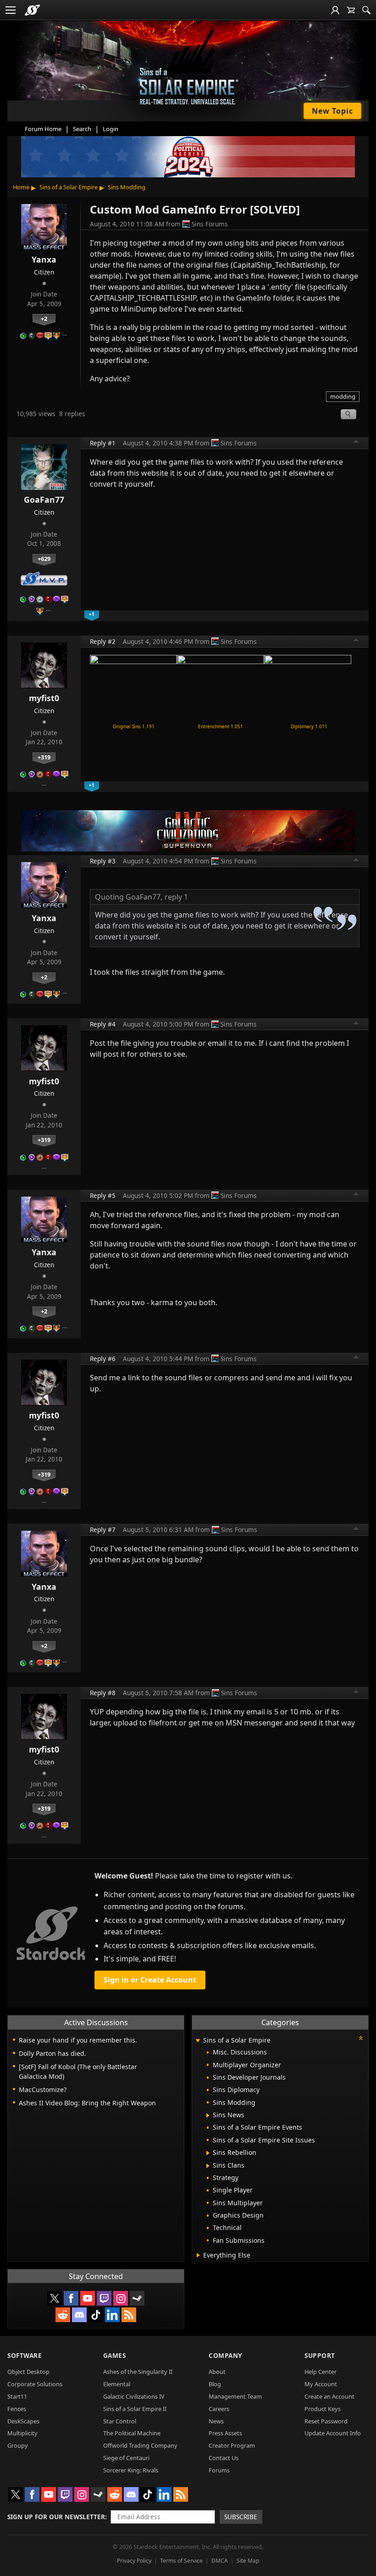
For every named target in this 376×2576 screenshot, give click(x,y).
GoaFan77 (44, 500)
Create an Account (329, 2396)
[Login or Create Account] (335, 10)
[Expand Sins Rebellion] (208, 2153)
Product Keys (323, 2409)
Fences (17, 2409)
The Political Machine (132, 2433)
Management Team (235, 2396)
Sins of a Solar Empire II (135, 2409)
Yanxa (44, 259)
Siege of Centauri (126, 2458)
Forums (219, 2470)
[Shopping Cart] (351, 10)
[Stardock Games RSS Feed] (129, 2315)
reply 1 (176, 897)
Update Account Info (333, 2433)
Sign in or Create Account (150, 1980)
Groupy (18, 2445)
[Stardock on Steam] (137, 2298)
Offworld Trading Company (140, 2445)
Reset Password (326, 2421)
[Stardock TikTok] (96, 2315)
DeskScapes (23, 2421)
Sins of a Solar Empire (69, 187)
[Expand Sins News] (208, 2115)
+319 (44, 757)
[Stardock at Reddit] (63, 2315)
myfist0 (44, 698)
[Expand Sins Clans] (208, 2166)
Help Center (321, 2372)
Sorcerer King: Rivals (131, 2470)
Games (115, 2355)
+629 (44, 559)
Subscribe (241, 2517)
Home (21, 187)
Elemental (117, 2384)
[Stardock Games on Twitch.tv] (104, 2298)
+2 (44, 319)
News (216, 2421)
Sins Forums (210, 224)
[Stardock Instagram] (121, 2298)
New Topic (332, 111)
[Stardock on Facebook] (71, 2298)
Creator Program (232, 2445)
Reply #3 (103, 861)
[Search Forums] (366, 10)
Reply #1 (103, 443)
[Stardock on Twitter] (55, 2298)
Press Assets (225, 2433)
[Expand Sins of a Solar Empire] (198, 2041)
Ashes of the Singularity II (138, 2372)
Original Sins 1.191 (134, 726)
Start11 (17, 2396)
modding (343, 396)
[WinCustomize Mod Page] (133, 687)
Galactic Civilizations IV (134, 2396)
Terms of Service (181, 2561)
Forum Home (43, 129)
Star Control (120, 2421)
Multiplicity (22, 2433)
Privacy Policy (134, 2561)
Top (356, 443)
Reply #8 (103, 1693)
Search (82, 129)
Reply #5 (103, 1195)
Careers (219, 2409)
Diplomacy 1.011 (309, 726)
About (217, 2372)
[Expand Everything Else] (198, 2255)
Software (25, 2355)
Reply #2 (103, 641)
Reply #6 (103, 1359)
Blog (215, 2384)
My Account (321, 2384)
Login (111, 129)
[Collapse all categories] (361, 2038)
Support (320, 2355)
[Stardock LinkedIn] (112, 2315)
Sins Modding (127, 187)
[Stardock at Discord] (79, 2315)
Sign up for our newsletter (56, 2517)
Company (225, 2355)
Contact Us (224, 2458)
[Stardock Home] (32, 10)
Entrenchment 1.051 (221, 726)
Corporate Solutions (35, 2384)
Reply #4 (103, 1024)
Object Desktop (28, 2372)
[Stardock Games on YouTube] (88, 2298)
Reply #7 (103, 1530)
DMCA (220, 2561)
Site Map (248, 2561)
